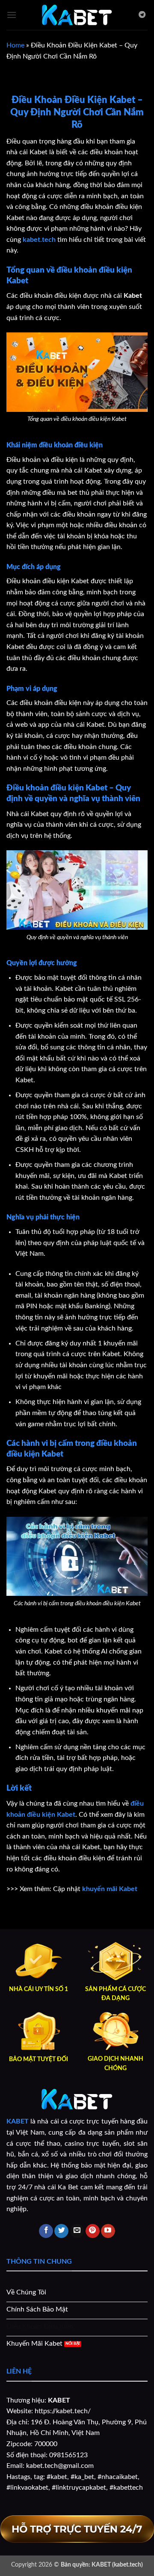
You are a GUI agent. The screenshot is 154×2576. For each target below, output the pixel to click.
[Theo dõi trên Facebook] (46, 2231)
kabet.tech (39, 240)
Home (15, 45)
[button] (12, 15)
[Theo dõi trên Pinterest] (93, 2231)
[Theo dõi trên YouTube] (108, 2231)
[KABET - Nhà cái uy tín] (77, 15)
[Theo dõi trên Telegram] (142, 15)
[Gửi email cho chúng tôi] (77, 2231)
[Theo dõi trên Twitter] (61, 2231)
